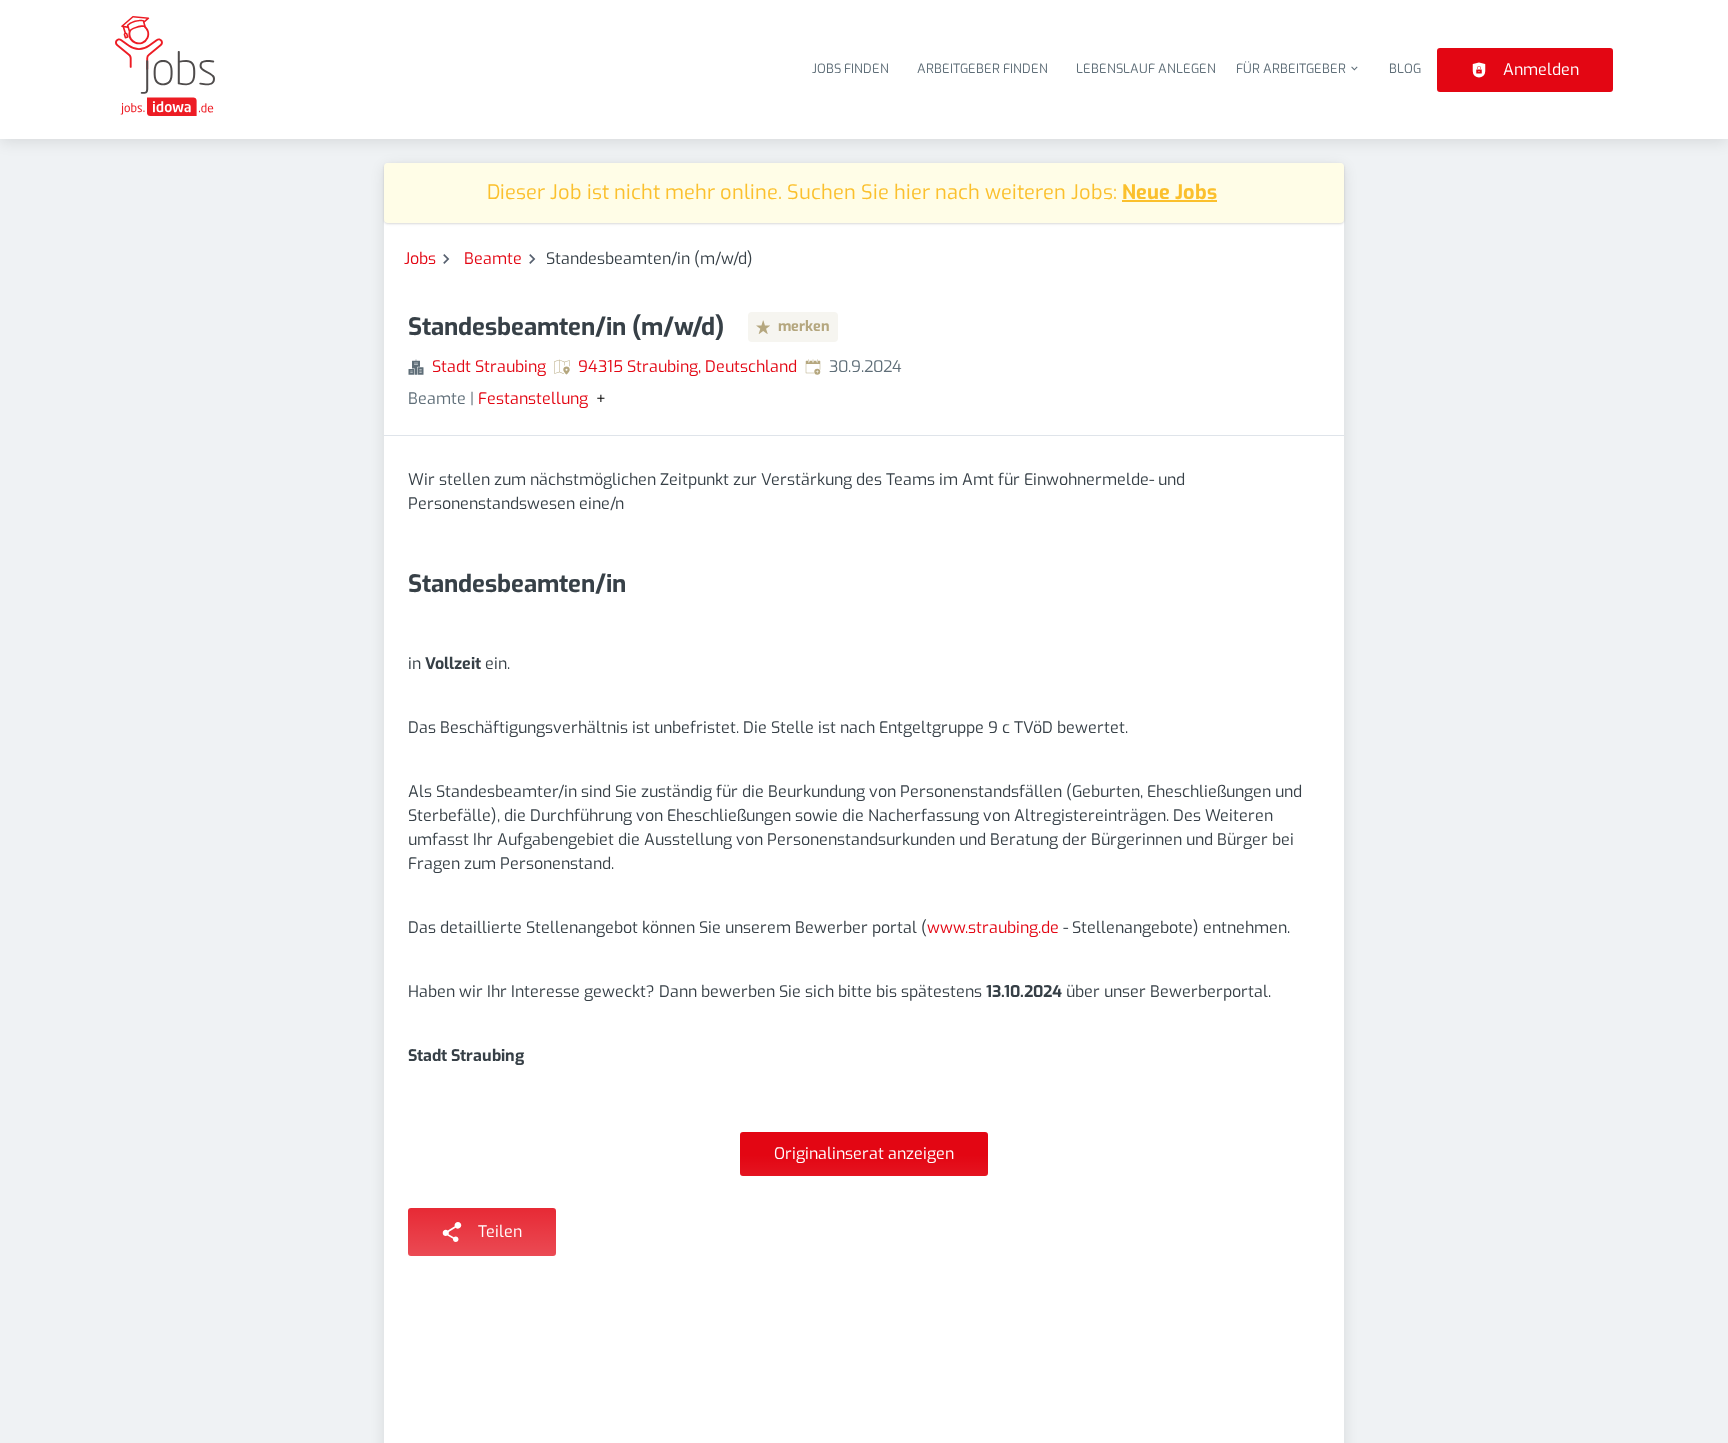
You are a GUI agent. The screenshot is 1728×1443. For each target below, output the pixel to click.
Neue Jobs (1169, 192)
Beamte (493, 258)
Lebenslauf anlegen (1146, 68)
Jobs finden (850, 68)
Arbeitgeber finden (982, 68)
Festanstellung (533, 399)
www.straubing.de (993, 927)
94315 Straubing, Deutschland (687, 366)
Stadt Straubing (489, 366)
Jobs (420, 258)
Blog (1405, 68)
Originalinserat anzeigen (864, 1153)
